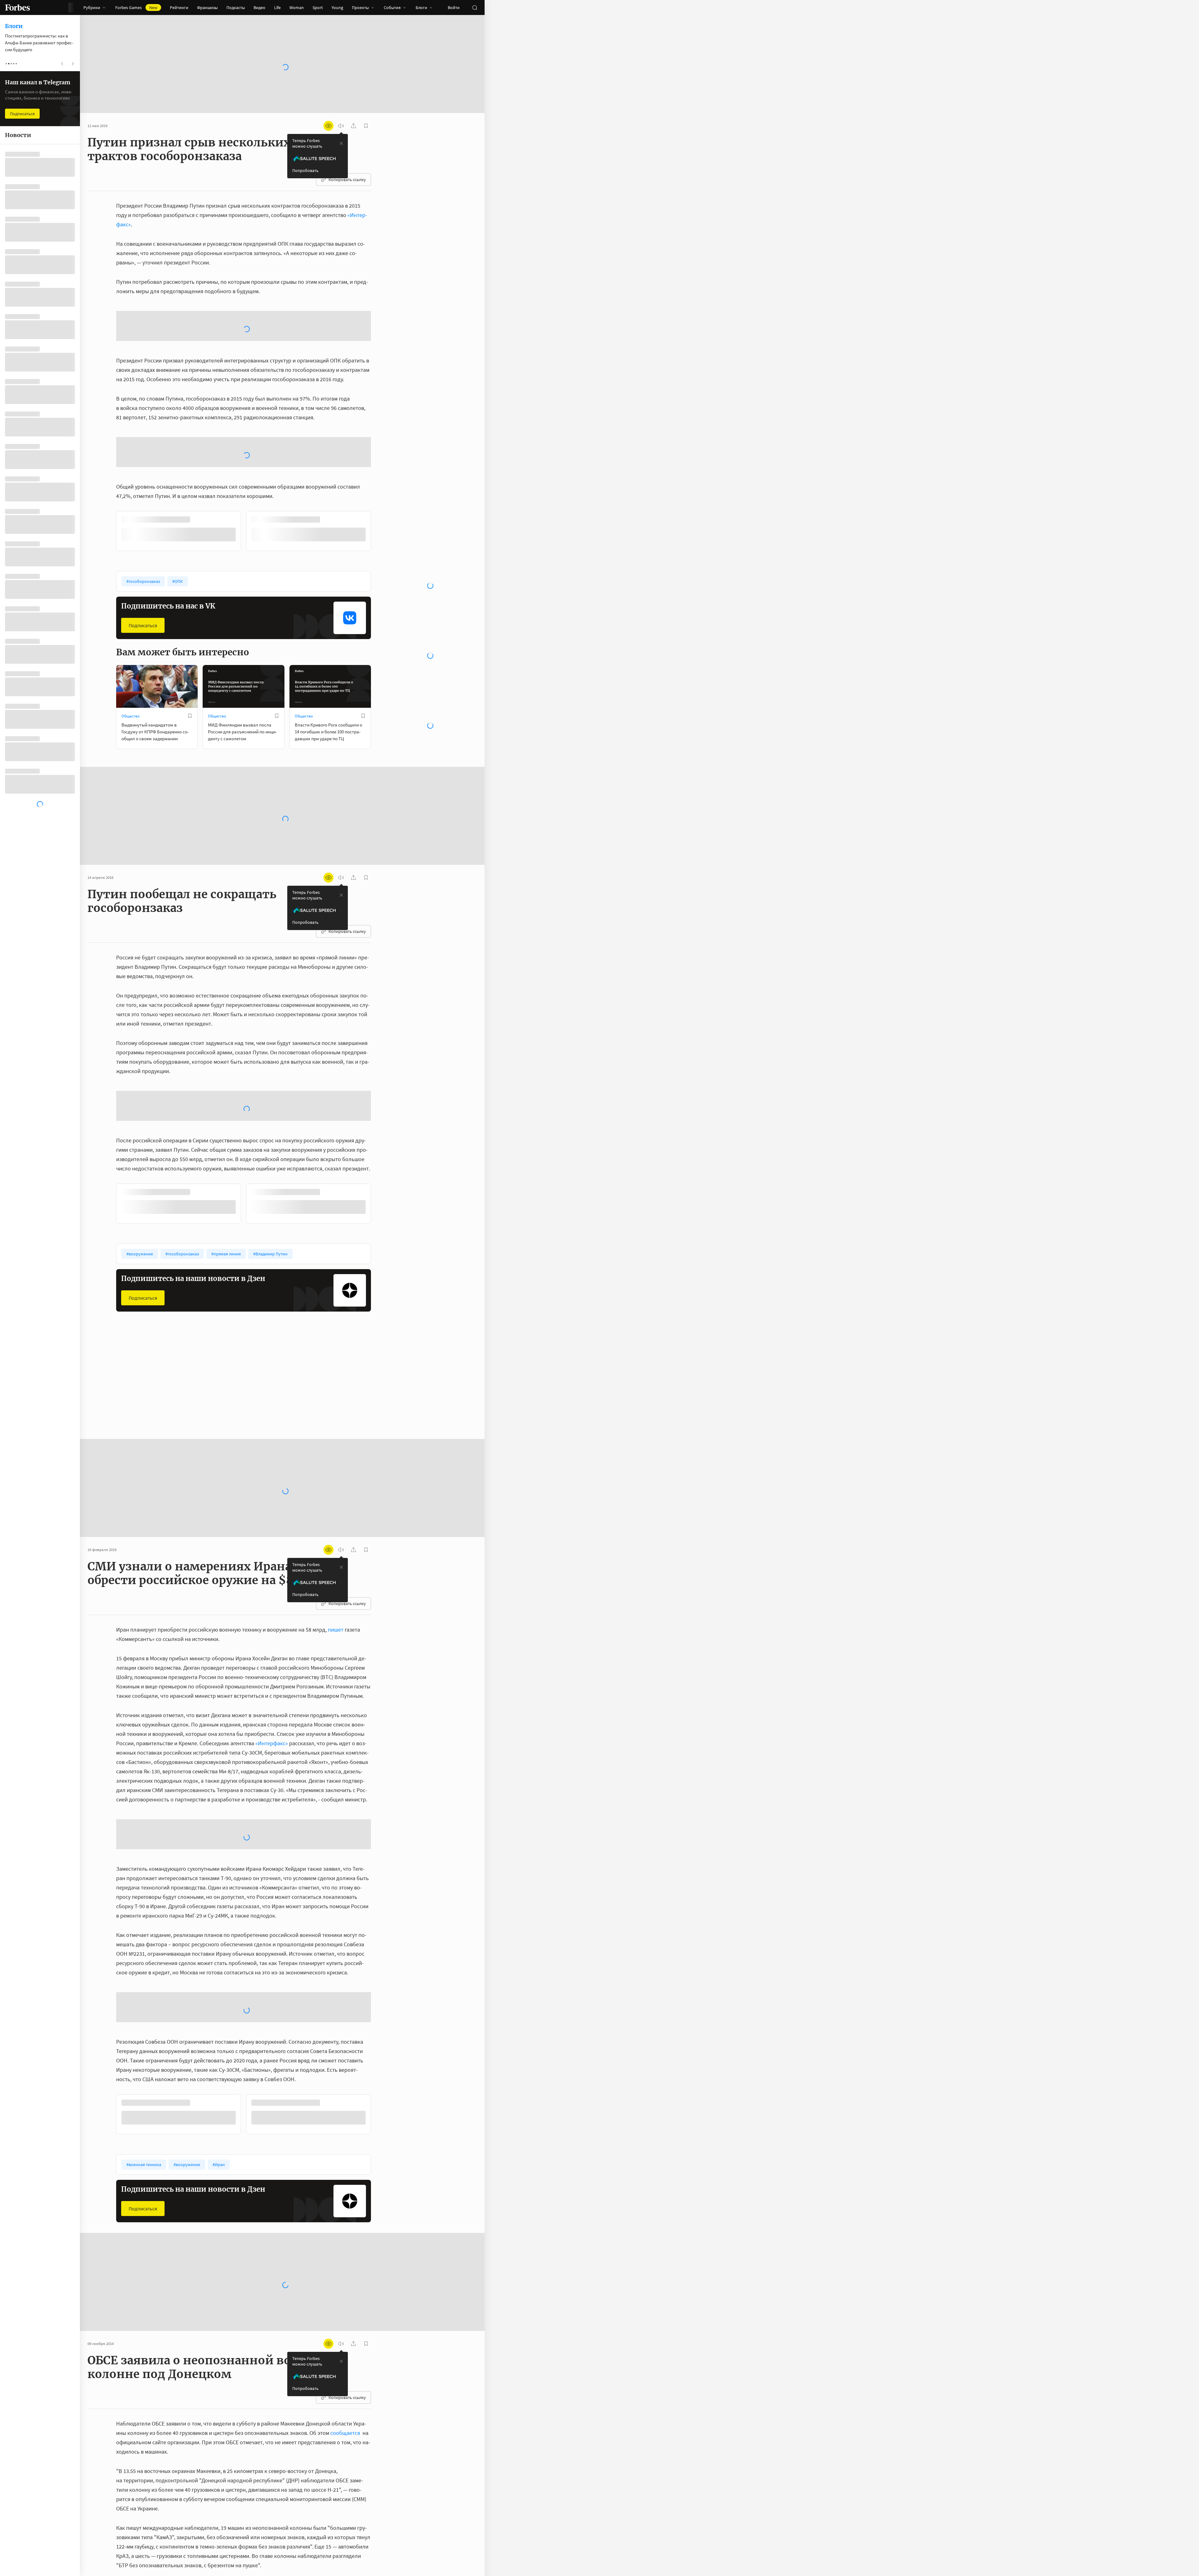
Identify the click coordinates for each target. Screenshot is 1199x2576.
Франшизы (207, 7)
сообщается (346, 2181)
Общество (131, 616)
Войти (454, 7)
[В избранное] (199, 420)
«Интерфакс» (272, 1591)
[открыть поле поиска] (475, 7)
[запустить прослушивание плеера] (341, 126)
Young (337, 7)
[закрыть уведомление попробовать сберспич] (341, 143)
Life (277, 7)
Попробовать (305, 170)
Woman (297, 7)
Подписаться (143, 525)
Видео (259, 7)
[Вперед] (381, 432)
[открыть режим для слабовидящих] (328, 126)
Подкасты (236, 7)
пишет (336, 1478)
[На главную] (17, 7)
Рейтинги (179, 7)
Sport (318, 7)
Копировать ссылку (347, 180)
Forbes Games (136, 7)
